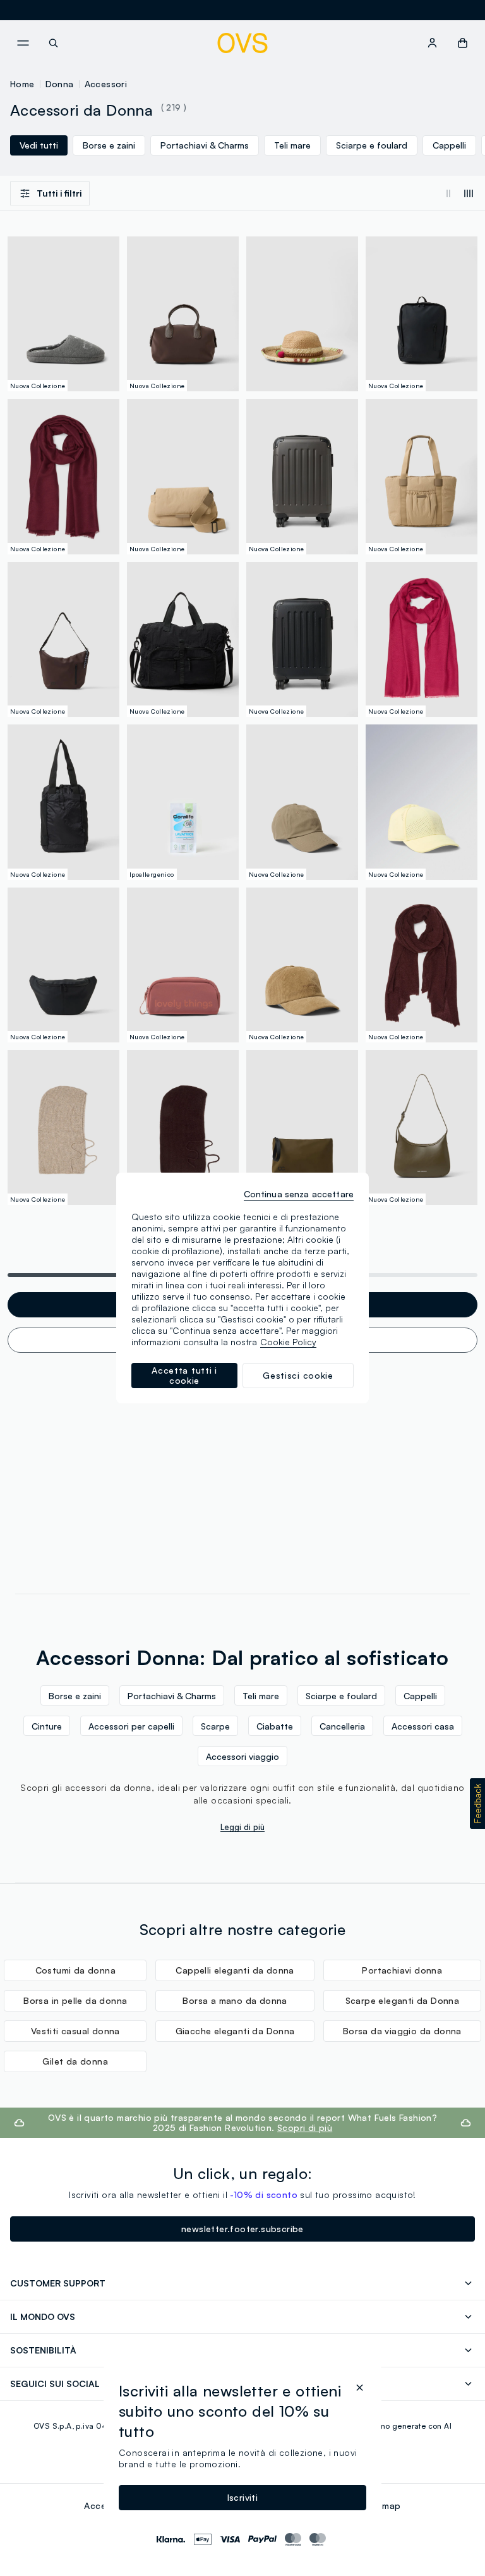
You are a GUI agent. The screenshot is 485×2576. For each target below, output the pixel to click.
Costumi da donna (75, 1970)
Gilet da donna (75, 2061)
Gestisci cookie (298, 1375)
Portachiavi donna (402, 1970)
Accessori (106, 84)
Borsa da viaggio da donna (402, 2031)
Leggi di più (242, 1827)
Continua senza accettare (299, 1194)
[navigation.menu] (23, 43)
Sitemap (383, 2506)
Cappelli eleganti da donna (235, 1970)
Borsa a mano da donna (235, 2000)
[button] (477, 1804)
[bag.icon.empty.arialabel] (463, 43)
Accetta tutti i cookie (184, 1375)
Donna (60, 84)
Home (22, 84)
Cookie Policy (288, 1342)
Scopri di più (305, 2127)
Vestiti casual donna (75, 2031)
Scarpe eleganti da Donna (403, 2000)
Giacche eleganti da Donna (235, 2031)
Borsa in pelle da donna (75, 2000)
